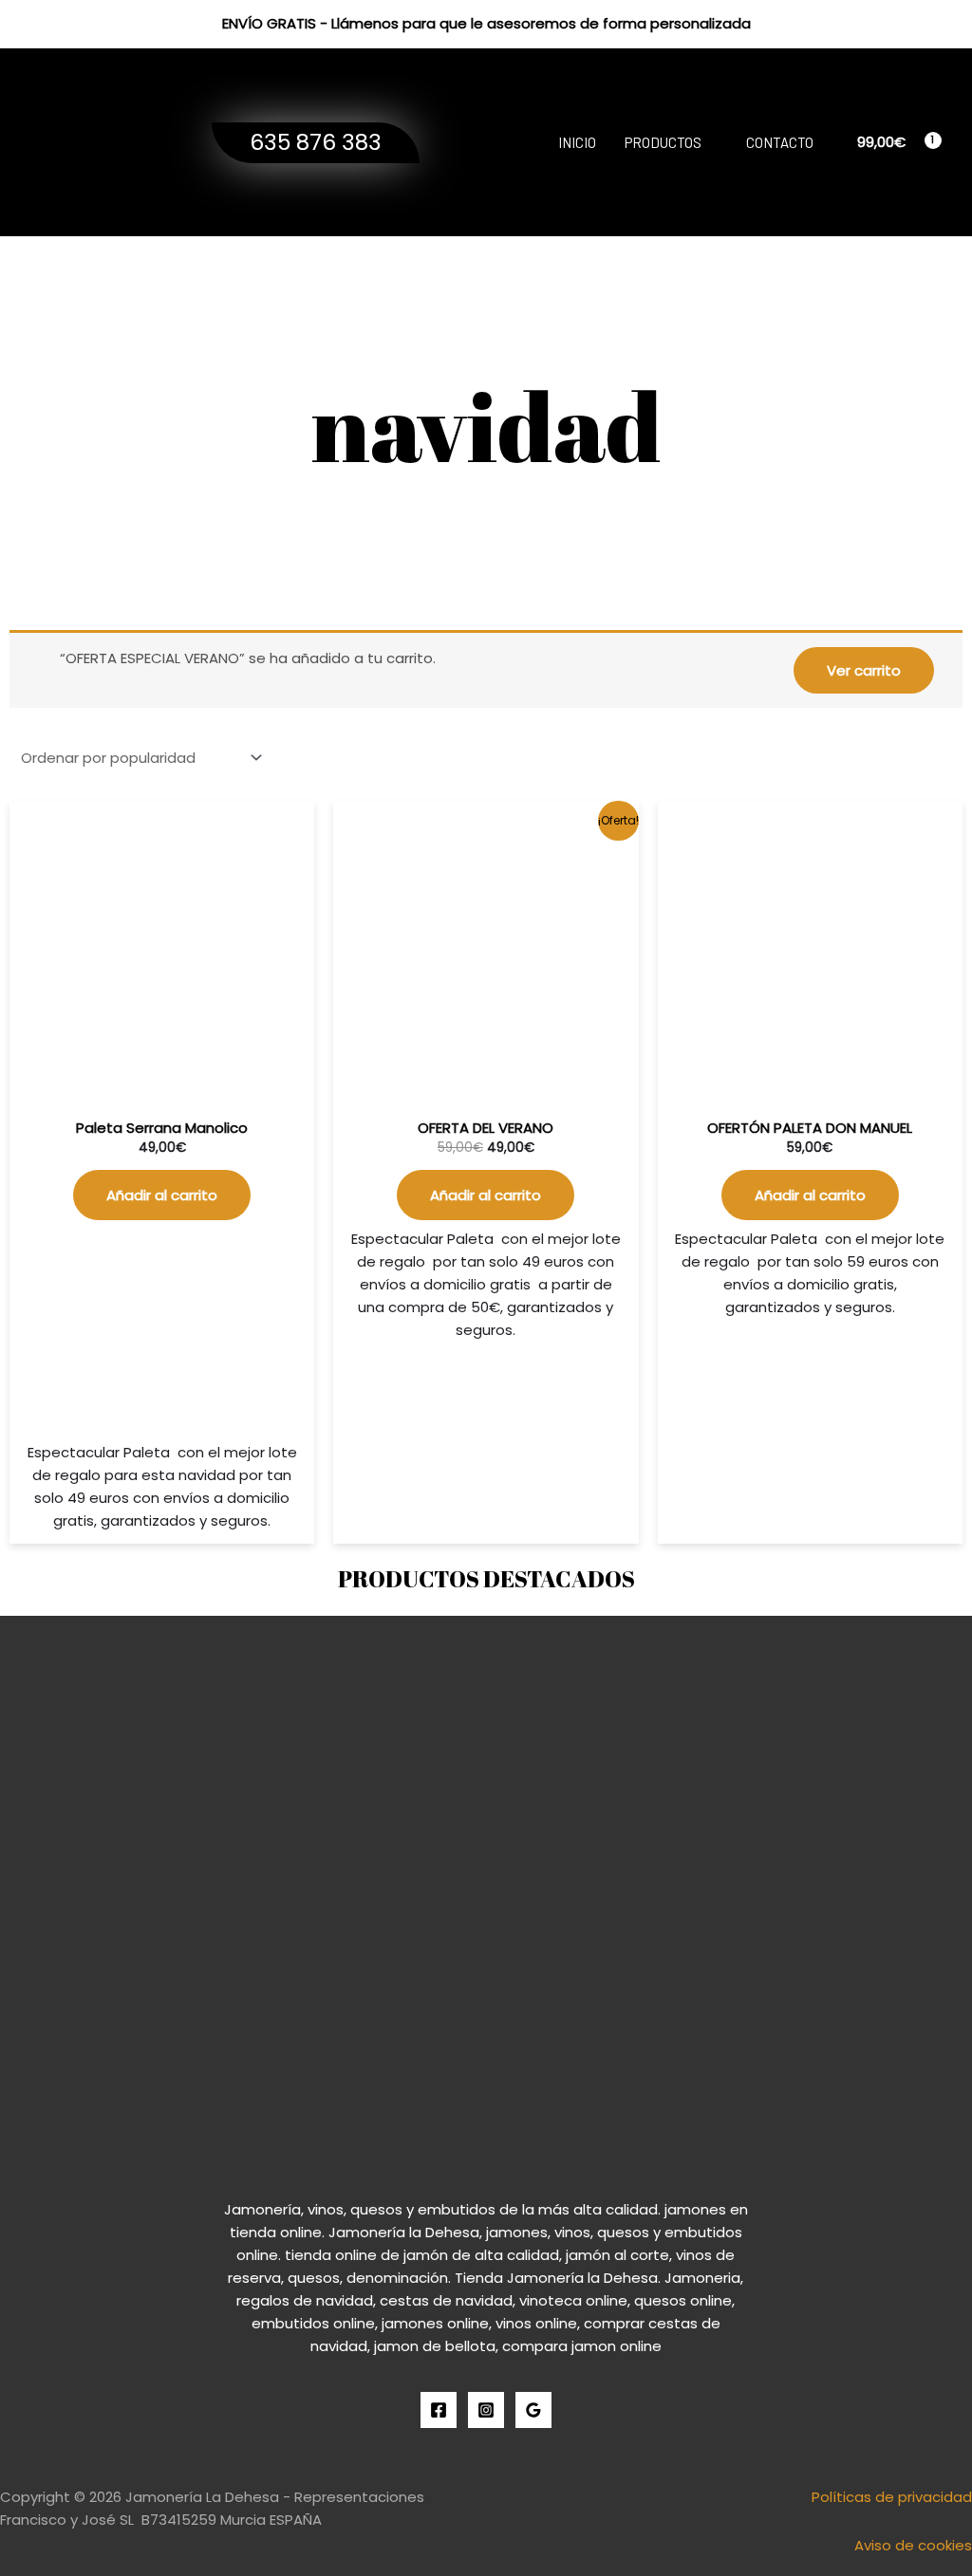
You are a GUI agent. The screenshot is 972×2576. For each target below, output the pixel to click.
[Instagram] (486, 2410)
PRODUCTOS (663, 142)
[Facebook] (439, 2410)
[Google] (533, 2410)
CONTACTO (780, 142)
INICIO (577, 142)
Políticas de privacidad (892, 2497)
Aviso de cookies (913, 2545)
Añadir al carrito (162, 1195)
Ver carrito (864, 670)
